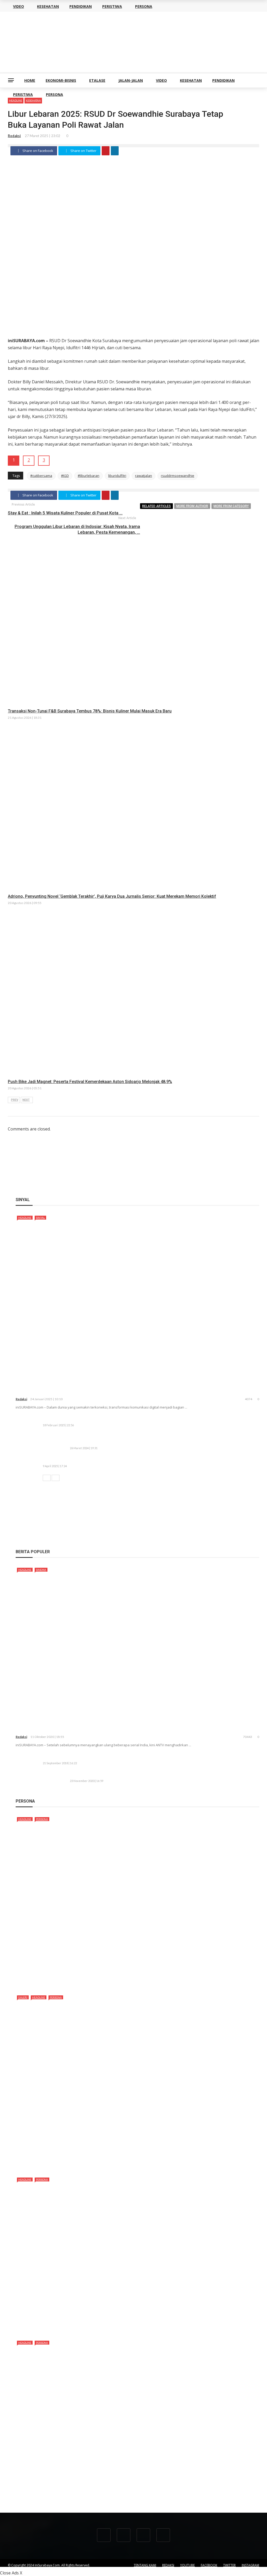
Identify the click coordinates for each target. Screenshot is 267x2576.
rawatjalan (144, 476)
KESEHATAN (191, 80)
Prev (15, 1100)
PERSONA (54, 94)
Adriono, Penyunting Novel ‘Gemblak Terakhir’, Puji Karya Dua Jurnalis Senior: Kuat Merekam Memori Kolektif (112, 896)
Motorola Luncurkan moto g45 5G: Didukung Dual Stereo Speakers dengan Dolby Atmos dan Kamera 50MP (141, 1419)
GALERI (23, 1997)
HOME (30, 80)
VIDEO (161, 80)
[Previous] (47, 1478)
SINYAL (40, 1218)
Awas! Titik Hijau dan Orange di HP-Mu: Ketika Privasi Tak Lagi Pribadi (108, 1460)
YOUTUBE (187, 2565)
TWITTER (229, 2565)
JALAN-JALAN (131, 80)
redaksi (14, 136)
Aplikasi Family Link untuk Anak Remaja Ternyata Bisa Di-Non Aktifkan (108, 1757)
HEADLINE (25, 1218)
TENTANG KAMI (145, 2565)
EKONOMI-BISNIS (61, 80)
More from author (192, 506)
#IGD (65, 476)
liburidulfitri (117, 476)
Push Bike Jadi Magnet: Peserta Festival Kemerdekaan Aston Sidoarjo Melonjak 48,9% (90, 1082)
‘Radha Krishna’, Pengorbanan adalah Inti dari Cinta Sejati (83, 1729)
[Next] (56, 1478)
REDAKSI (168, 2565)
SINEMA (41, 1570)
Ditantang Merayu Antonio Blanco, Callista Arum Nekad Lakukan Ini (86, 2328)
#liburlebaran (89, 476)
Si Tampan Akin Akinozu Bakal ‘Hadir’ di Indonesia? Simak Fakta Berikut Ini (93, 2165)
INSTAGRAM (250, 2565)
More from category (231, 506)
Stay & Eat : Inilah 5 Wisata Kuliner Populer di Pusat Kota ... (65, 513)
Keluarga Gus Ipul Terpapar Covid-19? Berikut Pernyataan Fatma (130, 1775)
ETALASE (97, 80)
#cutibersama (41, 476)
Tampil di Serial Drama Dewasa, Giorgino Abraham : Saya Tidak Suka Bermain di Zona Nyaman (114, 2496)
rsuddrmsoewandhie (178, 476)
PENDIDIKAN (223, 80)
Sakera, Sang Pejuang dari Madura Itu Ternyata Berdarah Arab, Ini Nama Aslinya (99, 1982)
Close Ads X (11, 2573)
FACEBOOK (209, 2565)
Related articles (156, 506)
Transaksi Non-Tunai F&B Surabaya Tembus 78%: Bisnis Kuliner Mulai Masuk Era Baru (90, 711)
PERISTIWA (23, 94)
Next (26, 1100)
